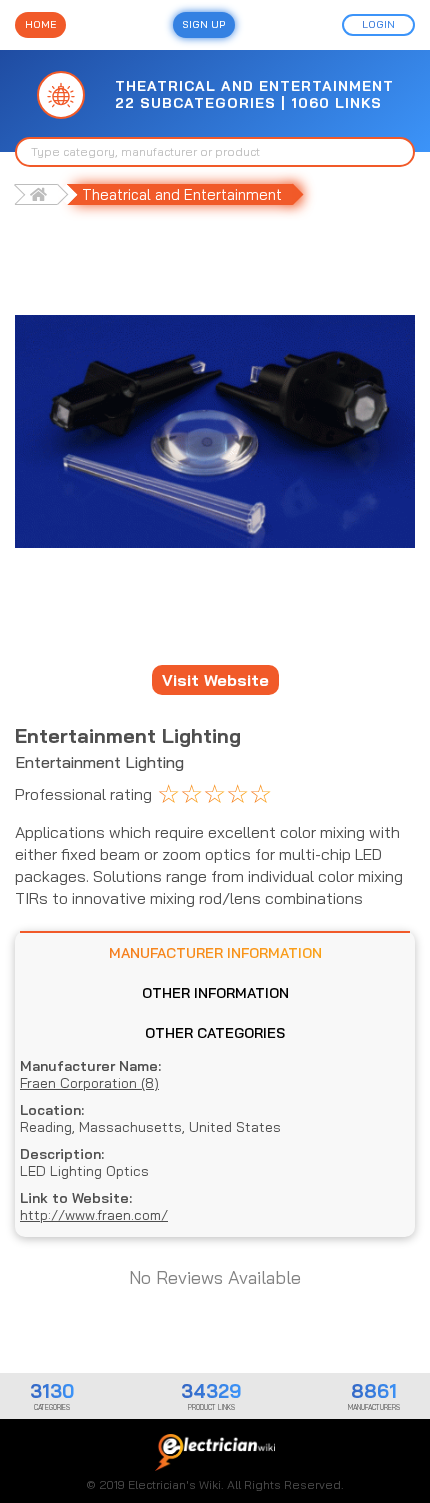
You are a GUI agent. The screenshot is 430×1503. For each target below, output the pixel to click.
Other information (215, 993)
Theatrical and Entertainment (182, 194)
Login (378, 24)
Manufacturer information (215, 953)
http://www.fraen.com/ (94, 1215)
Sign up (204, 24)
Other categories (215, 1033)
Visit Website (215, 680)
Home (40, 24)
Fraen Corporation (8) (89, 1083)
